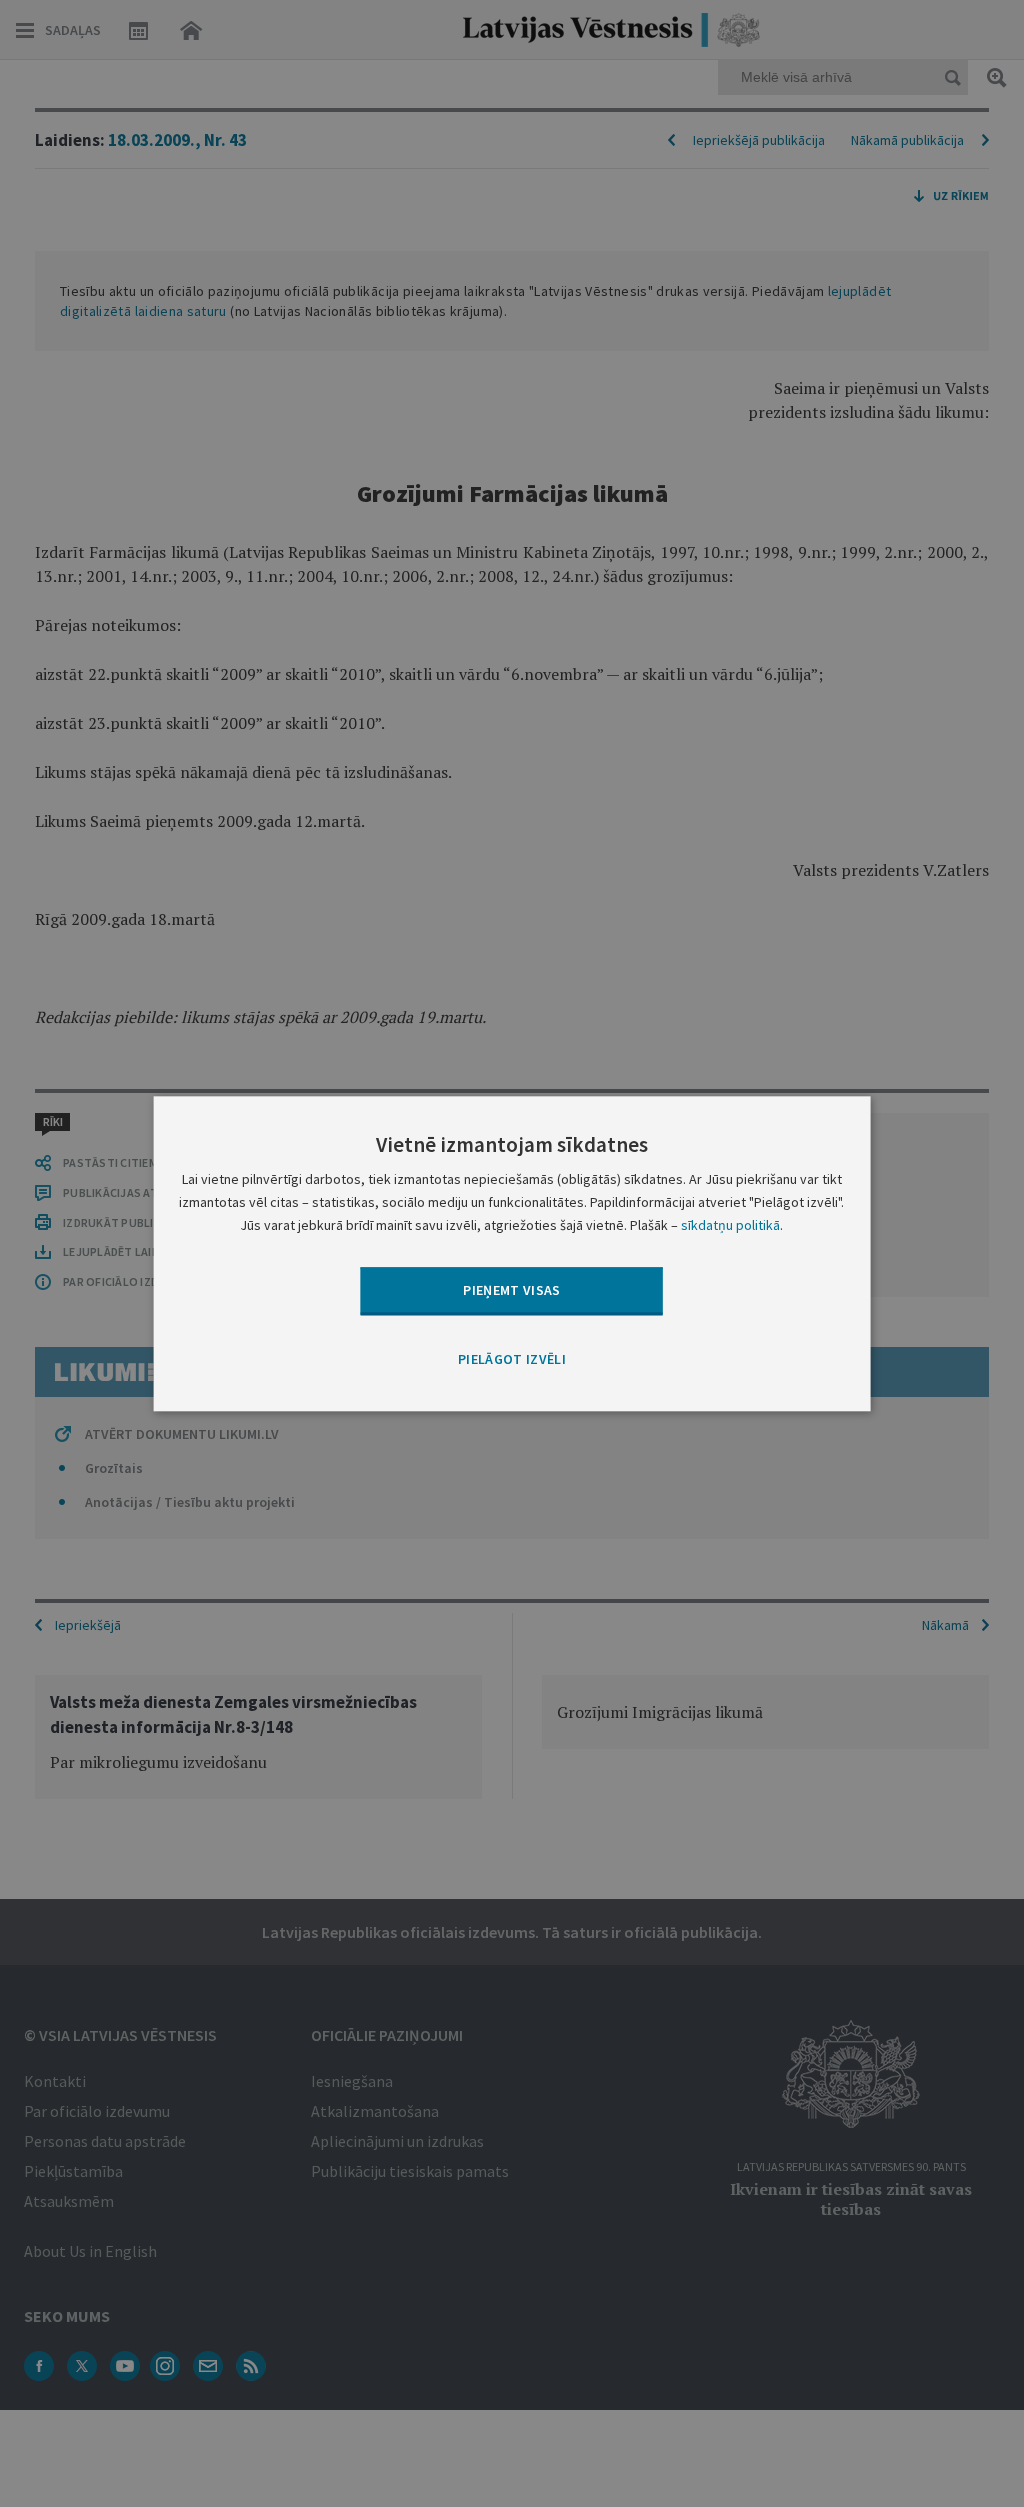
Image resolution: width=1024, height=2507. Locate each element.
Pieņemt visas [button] (512, 1290)
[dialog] (512, 1253)
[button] (512, 1361)
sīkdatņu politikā (730, 1225)
